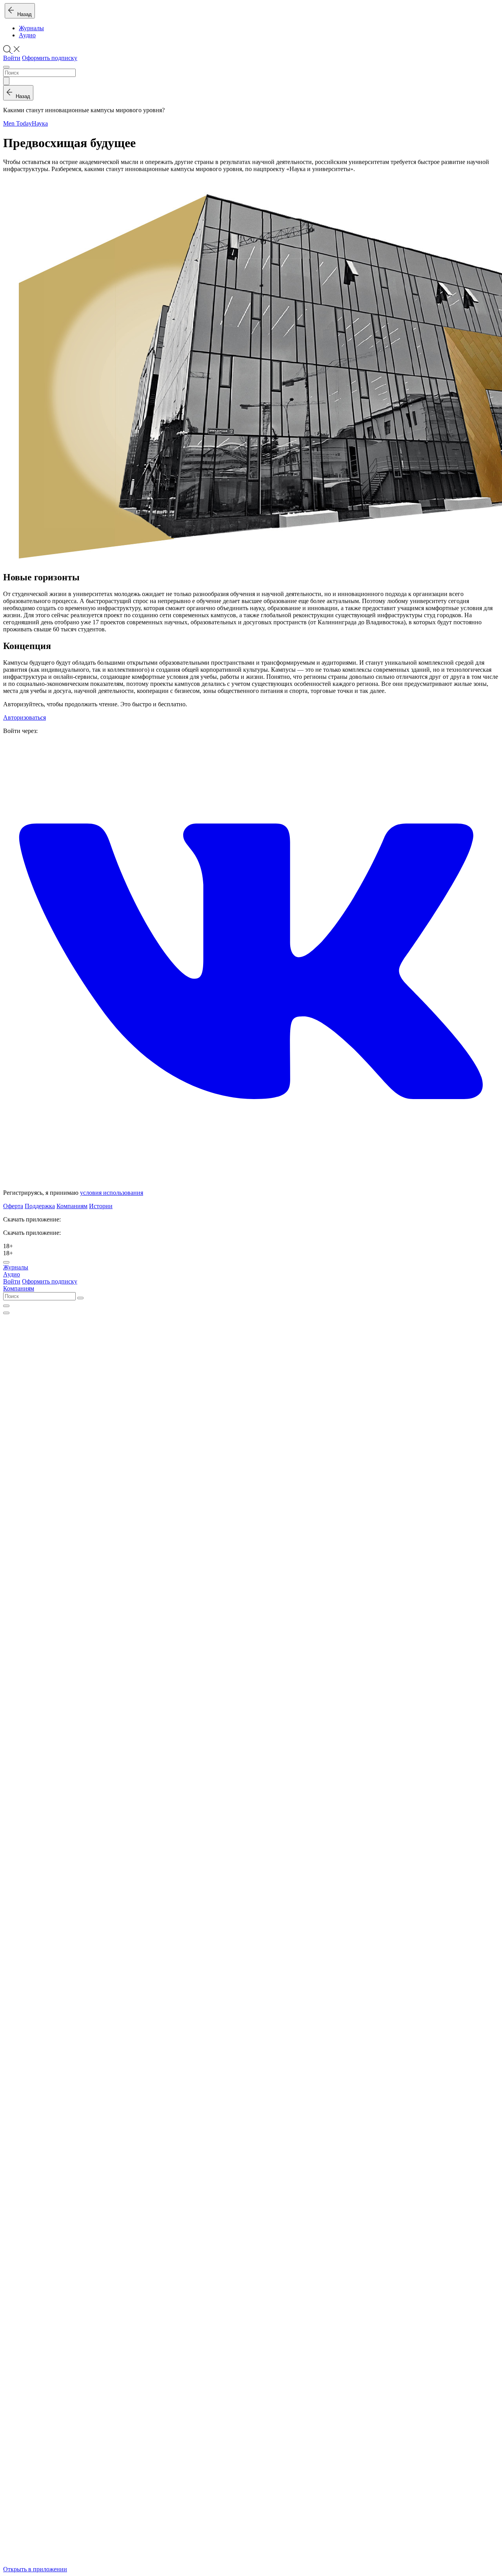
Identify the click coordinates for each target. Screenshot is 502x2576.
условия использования (112, 1193)
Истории (101, 1206)
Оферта (13, 1206)
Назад (23, 14)
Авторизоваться (25, 717)
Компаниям (72, 1206)
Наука (40, 123)
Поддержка (40, 1206)
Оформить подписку (50, 58)
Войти (12, 58)
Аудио (27, 35)
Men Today (17, 123)
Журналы (31, 28)
